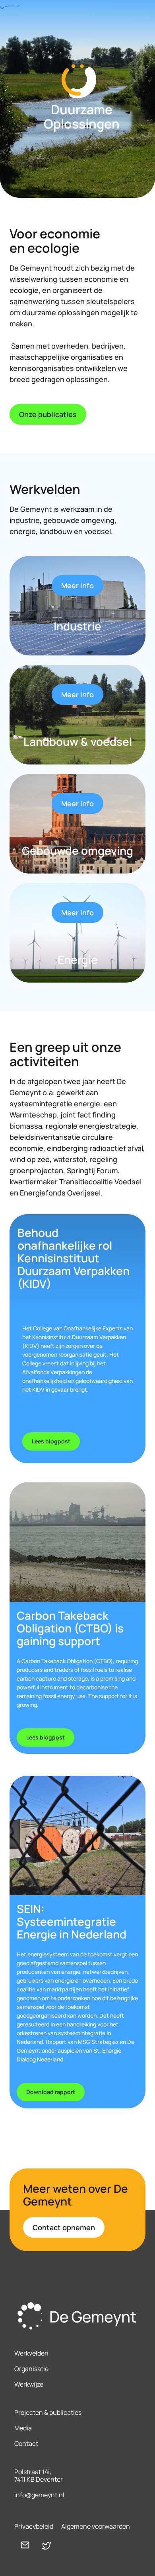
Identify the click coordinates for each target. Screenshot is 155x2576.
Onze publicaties (48, 414)
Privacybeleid (34, 2526)
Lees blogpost (51, 1441)
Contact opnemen (64, 2227)
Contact (26, 2443)
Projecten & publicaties (48, 2412)
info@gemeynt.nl (39, 2495)
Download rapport (51, 2092)
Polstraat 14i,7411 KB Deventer (39, 2476)
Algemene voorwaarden (96, 2526)
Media (23, 2428)
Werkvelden (31, 2353)
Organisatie (31, 2369)
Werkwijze (29, 2384)
